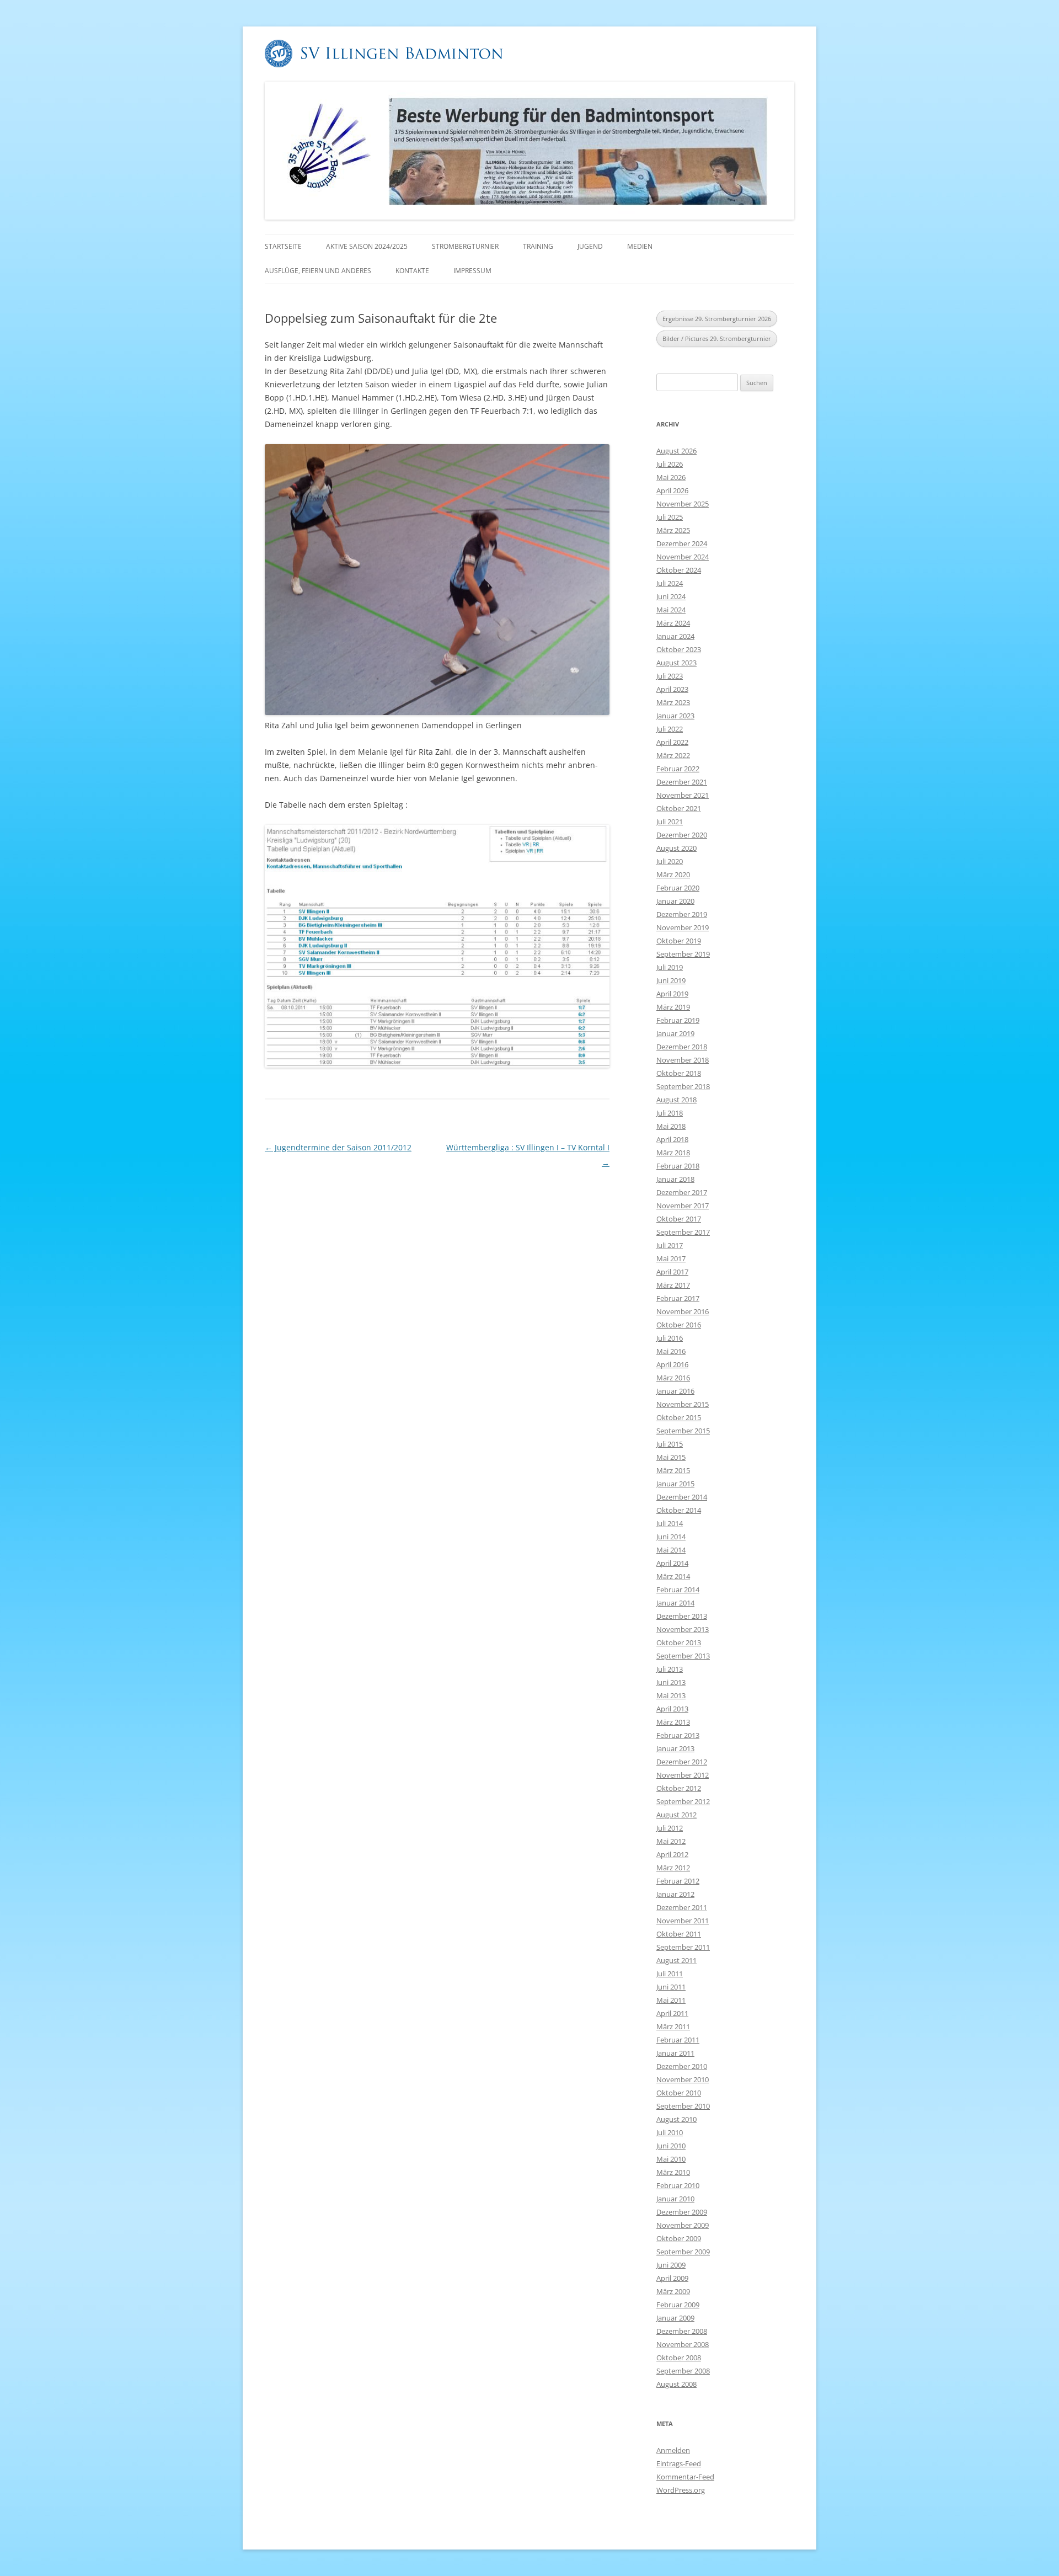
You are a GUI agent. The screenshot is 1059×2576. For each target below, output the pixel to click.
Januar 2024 (675, 636)
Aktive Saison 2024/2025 (367, 246)
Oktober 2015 (679, 1417)
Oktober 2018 (679, 1073)
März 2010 (673, 2172)
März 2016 (673, 1378)
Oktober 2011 (679, 1934)
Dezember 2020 (682, 835)
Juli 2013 (670, 1669)
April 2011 (672, 2013)
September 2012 (683, 1801)
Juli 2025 (670, 517)
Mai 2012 (671, 1841)
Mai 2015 (671, 1457)
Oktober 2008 (679, 2358)
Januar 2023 (675, 716)
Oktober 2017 (679, 1219)
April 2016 (672, 1364)
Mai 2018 (671, 1126)
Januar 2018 (675, 1179)
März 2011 (673, 2026)
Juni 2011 (671, 1987)
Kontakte (412, 271)
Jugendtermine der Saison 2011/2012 (338, 1147)
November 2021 (683, 795)
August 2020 (676, 848)
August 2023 (676, 663)
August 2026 (676, 451)
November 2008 (683, 2344)
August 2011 (676, 1960)
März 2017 (673, 1285)
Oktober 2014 (679, 1510)
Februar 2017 (678, 1298)
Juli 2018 (670, 1113)
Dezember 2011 (682, 1907)
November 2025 (683, 504)
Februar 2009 (678, 2305)
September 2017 (683, 1232)
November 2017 (683, 1206)
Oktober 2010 (679, 2093)
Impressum (472, 271)
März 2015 (673, 1470)
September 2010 (683, 2106)
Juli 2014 (670, 1523)
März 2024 (673, 623)
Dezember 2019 (682, 914)
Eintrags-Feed (679, 2463)
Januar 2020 (675, 901)
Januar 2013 (675, 1748)
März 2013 (673, 1722)
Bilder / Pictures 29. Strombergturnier (717, 338)
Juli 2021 (670, 822)
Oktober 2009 (679, 2238)
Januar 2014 (675, 1603)
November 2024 (683, 557)
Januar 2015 (675, 1484)
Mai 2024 (671, 610)
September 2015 (683, 1431)
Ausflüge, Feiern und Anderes (318, 271)
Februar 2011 (678, 2040)
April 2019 (672, 994)
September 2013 (683, 1656)
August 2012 (676, 1815)
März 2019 (673, 1007)
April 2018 (672, 1139)
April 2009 (672, 2278)
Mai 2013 (671, 1695)
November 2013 (683, 1629)
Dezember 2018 (682, 1047)
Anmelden (673, 2450)
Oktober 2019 (679, 941)
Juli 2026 (670, 464)
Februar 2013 (678, 1735)
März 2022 (673, 755)
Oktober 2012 (679, 1788)
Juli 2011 (670, 1974)
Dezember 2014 (682, 1497)
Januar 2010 (675, 2199)
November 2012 (683, 1775)
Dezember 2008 (682, 2331)
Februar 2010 (678, 2185)
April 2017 (672, 1272)
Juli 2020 (670, 861)
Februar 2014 (678, 1590)
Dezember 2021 (682, 782)
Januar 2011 (675, 2053)
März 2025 (673, 530)
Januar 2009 (675, 2318)
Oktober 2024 (679, 570)
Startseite (283, 246)
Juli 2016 (670, 1338)
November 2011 (683, 1921)
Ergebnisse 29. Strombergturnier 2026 (717, 319)
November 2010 (683, 2079)
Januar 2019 (675, 1033)
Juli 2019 (670, 967)
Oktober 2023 (679, 649)
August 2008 (676, 2384)
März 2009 (673, 2291)
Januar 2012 (675, 1894)
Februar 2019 (678, 1020)
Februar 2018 (678, 1166)
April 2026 (672, 490)
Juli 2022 (670, 729)
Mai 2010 (671, 2159)
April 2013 (672, 1709)
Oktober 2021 (679, 808)
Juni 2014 (671, 1537)
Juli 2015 (670, 1444)
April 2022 (672, 742)
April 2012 (672, 1854)
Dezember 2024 (682, 543)
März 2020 (673, 874)
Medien (640, 246)
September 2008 (683, 2371)
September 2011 (683, 1947)
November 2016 (683, 1311)
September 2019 (683, 954)
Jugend (590, 246)
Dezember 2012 (682, 1762)
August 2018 (676, 1100)
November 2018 (683, 1060)
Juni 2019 (671, 980)
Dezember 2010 (682, 2066)
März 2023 (673, 702)
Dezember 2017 (682, 1192)
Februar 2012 (678, 1881)
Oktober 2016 (679, 1325)
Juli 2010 (670, 2132)
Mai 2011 (671, 2000)
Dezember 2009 (682, 2212)
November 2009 (683, 2225)
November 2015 (683, 1404)
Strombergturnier (465, 246)
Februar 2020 (678, 888)
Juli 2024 (670, 583)
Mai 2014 (671, 1550)
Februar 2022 (678, 769)
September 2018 (683, 1086)
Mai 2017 (671, 1258)
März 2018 (673, 1153)
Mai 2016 (671, 1351)
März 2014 (673, 1576)
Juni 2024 (671, 596)
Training (538, 246)
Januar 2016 (675, 1391)
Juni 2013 (671, 1682)
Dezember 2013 (682, 1616)
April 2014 (672, 1563)
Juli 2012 (670, 1828)
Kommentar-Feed (685, 2477)
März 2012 (673, 1868)
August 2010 (676, 2119)
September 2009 (683, 2252)
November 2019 (683, 927)
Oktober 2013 (679, 1642)
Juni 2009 (671, 2265)
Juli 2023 (670, 676)
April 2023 (672, 689)
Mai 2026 (671, 477)
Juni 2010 (671, 2146)
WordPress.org (681, 2490)
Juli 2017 (670, 1245)
